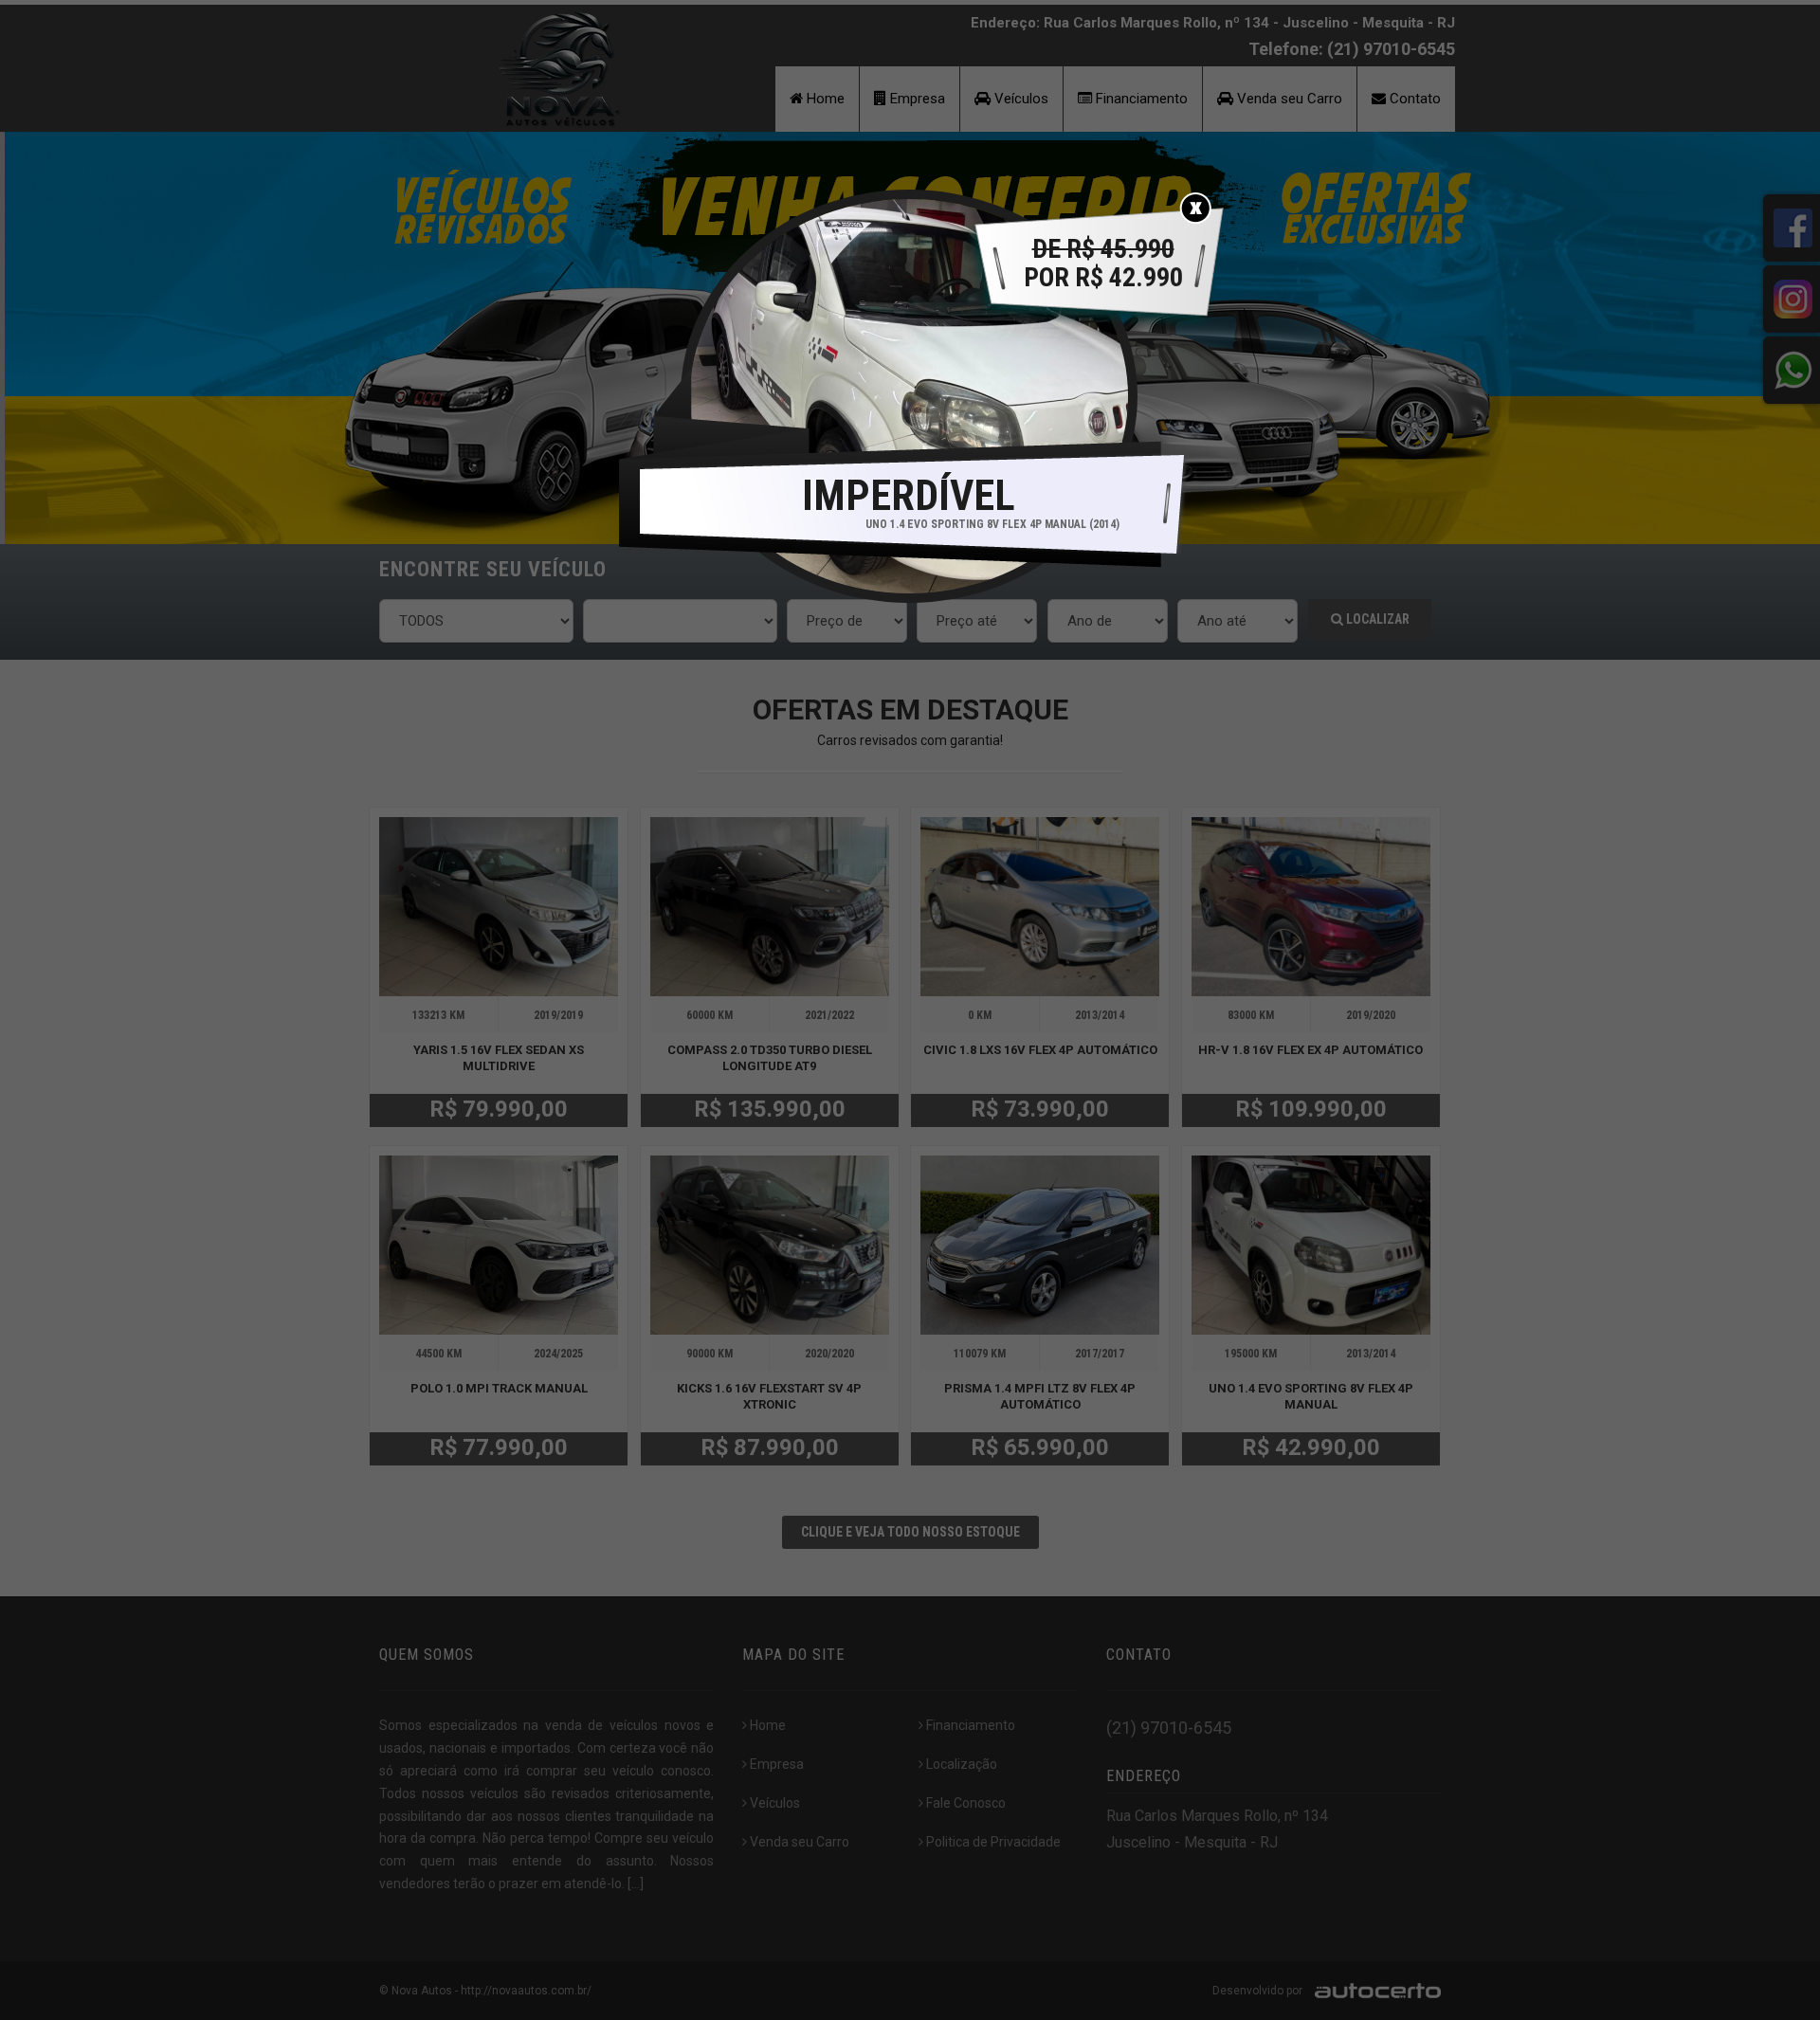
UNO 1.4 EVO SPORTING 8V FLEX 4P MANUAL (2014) (992, 524)
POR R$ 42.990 (1103, 264)
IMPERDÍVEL (909, 496)
